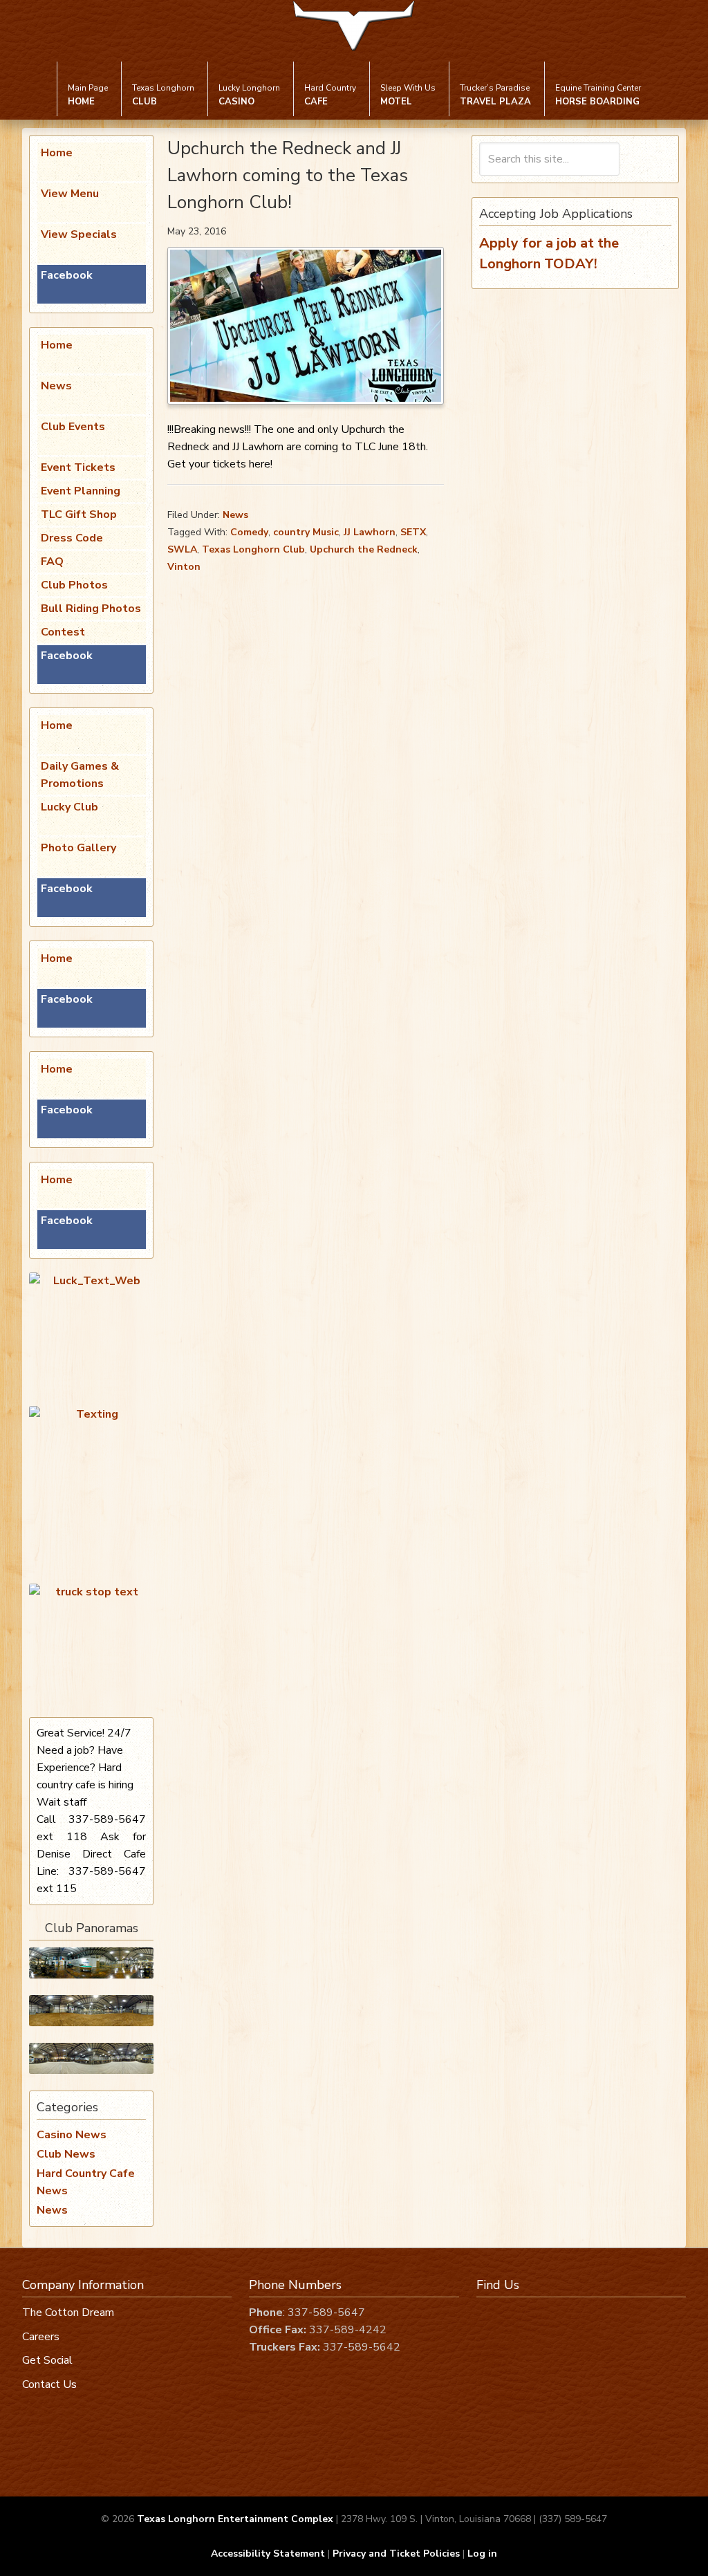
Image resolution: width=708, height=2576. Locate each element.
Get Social (47, 2361)
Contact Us (49, 2384)
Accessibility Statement (268, 2554)
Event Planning (81, 491)
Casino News (72, 2135)
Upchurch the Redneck (364, 549)
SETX (413, 532)
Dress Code (72, 538)
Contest (63, 632)
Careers (41, 2337)
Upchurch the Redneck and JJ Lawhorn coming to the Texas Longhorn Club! (288, 175)
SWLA (182, 549)
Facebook (67, 275)
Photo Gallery (78, 848)
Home (57, 153)
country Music (306, 532)
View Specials (79, 234)
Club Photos (74, 585)
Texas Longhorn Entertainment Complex (235, 2519)
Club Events (73, 427)
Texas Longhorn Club (253, 549)
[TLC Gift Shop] (91, 2058)
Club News (66, 2154)
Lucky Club (69, 807)
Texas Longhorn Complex (354, 36)
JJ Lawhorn (370, 532)
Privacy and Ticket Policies (396, 2554)
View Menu (70, 194)
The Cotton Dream (68, 2313)
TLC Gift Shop (79, 515)
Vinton (184, 567)
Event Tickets (78, 467)
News (235, 515)
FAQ (52, 562)
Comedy (249, 532)
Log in (482, 2554)
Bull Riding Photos (91, 609)
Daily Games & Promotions (80, 775)
